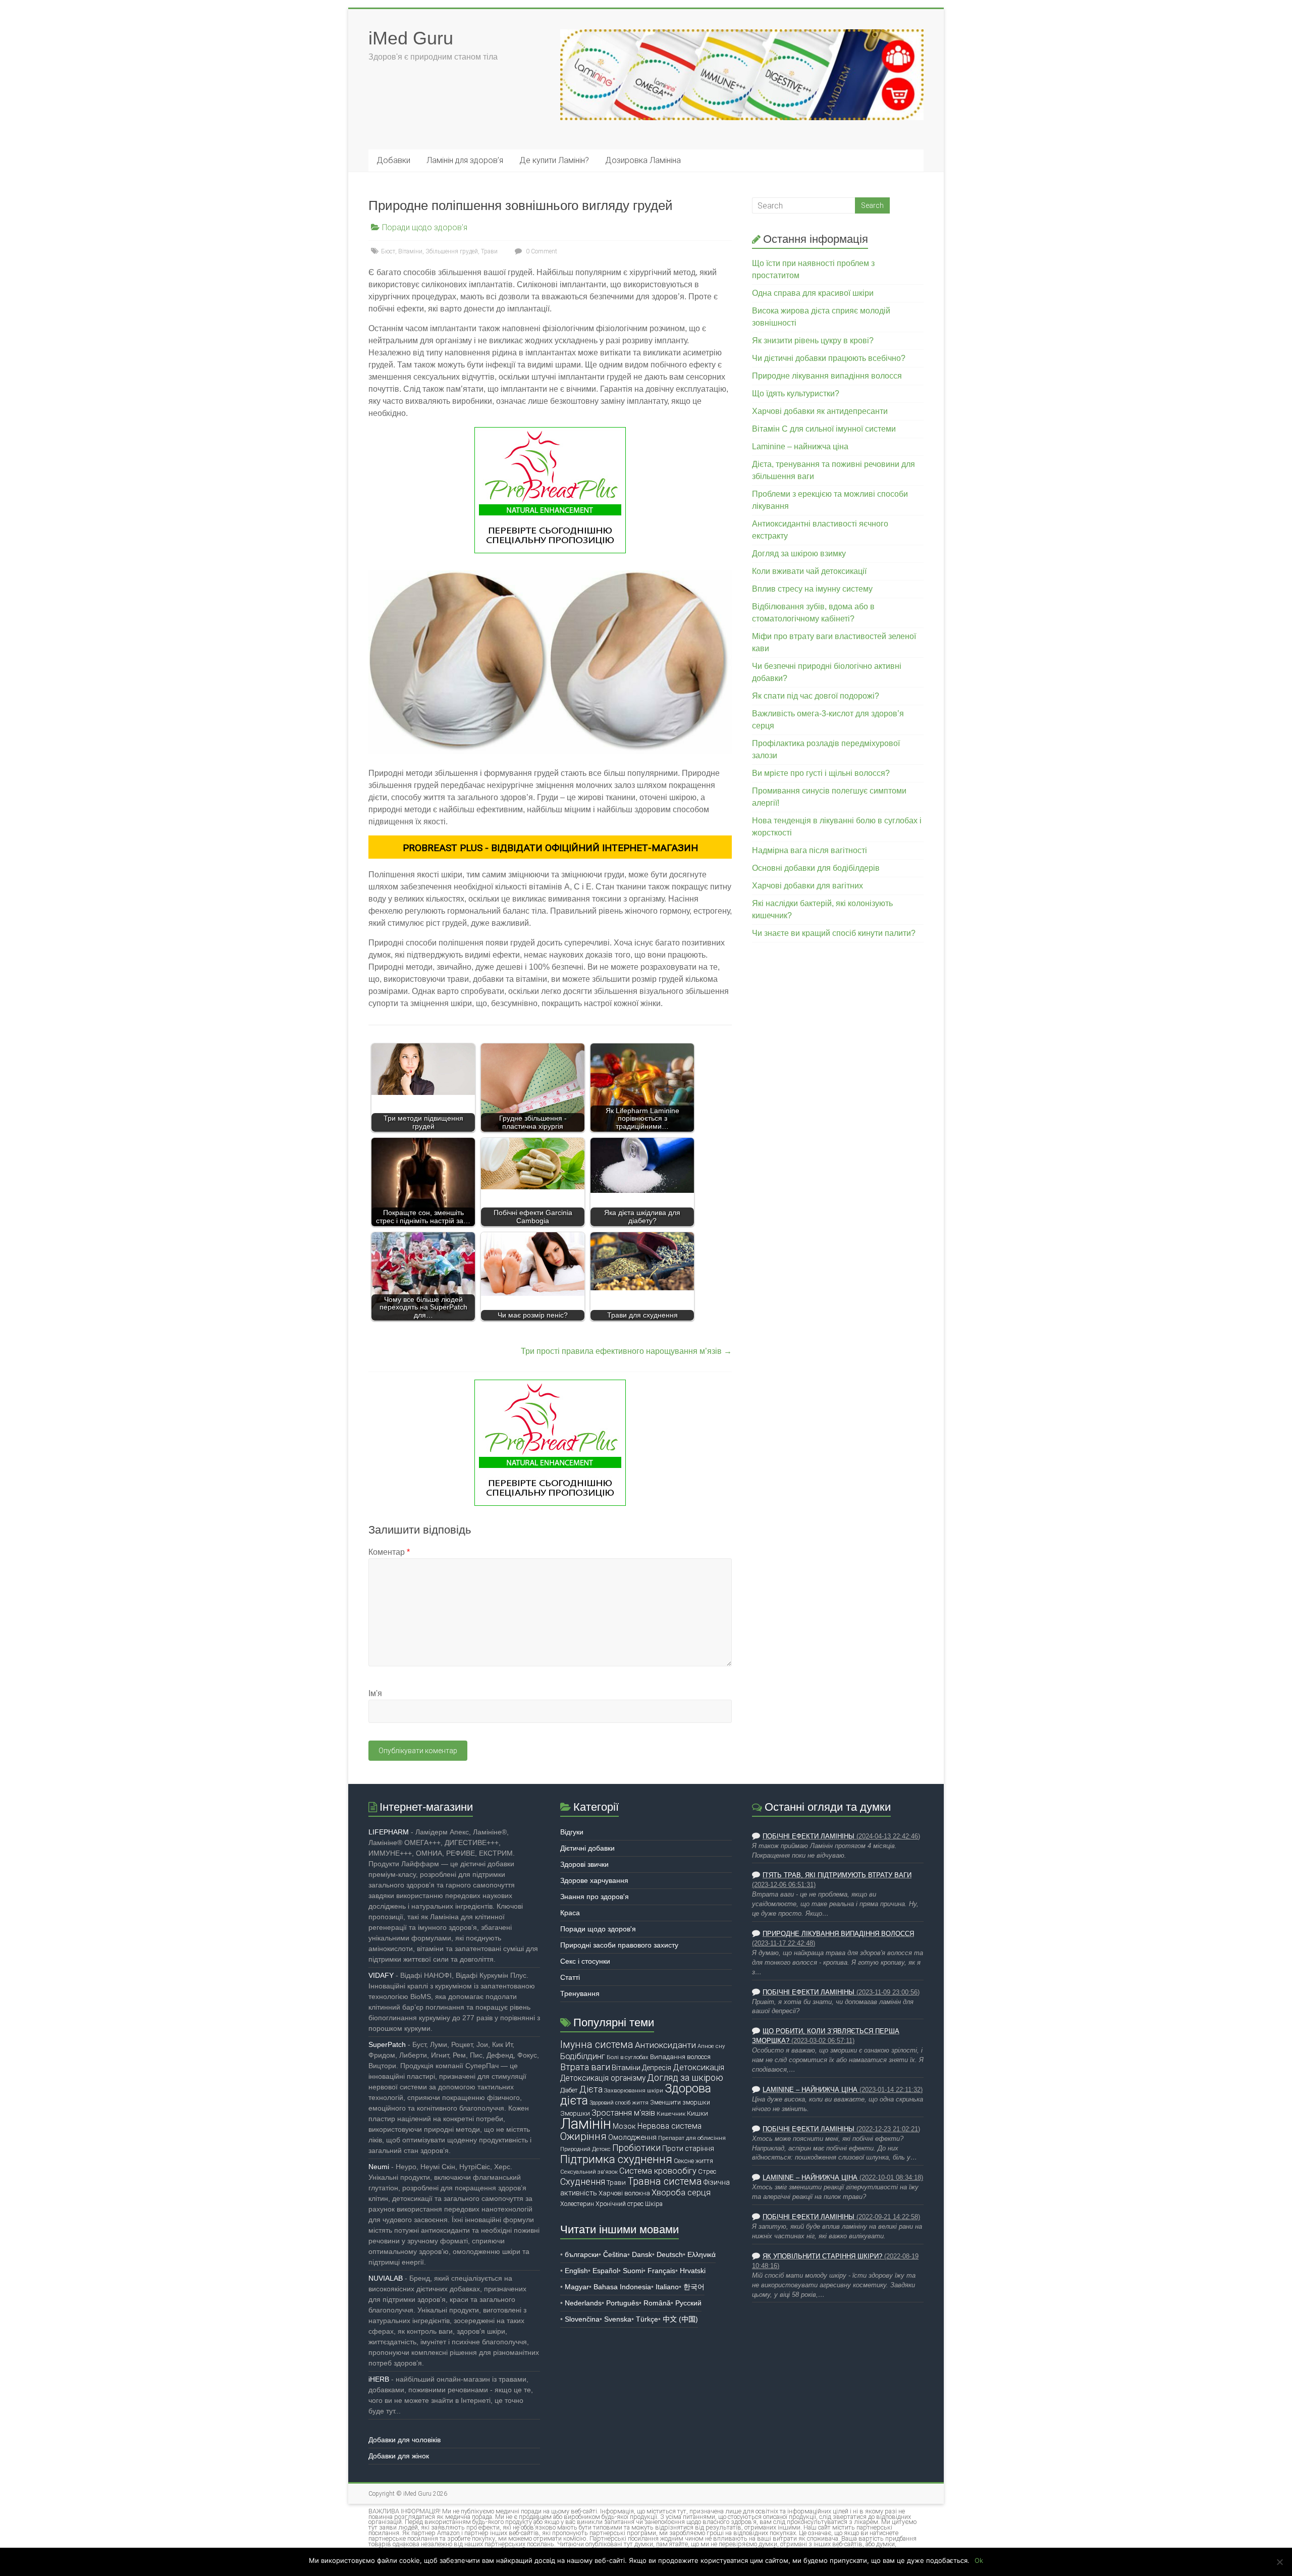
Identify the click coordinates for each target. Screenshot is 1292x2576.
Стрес (707, 2171)
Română (657, 2303)
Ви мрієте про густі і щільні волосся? (821, 773)
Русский (688, 2303)
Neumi (379, 2167)
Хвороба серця (681, 2193)
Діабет (569, 2090)
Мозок (624, 2126)
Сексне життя (693, 2161)
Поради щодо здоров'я (425, 227)
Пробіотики (636, 2148)
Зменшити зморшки (680, 2102)
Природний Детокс (585, 2149)
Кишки (697, 2113)
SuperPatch (387, 2044)
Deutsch (670, 2254)
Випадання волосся (680, 2057)
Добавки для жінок (399, 2456)
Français (661, 2271)
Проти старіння (688, 2148)
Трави (489, 251)
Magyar (577, 2287)
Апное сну (711, 2046)
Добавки (393, 160)
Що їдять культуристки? (796, 393)
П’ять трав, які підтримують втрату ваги (837, 1875)
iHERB (379, 2379)
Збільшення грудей (452, 251)
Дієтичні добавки (587, 1848)
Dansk (642, 2254)
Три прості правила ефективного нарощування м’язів (626, 1351)
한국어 (694, 2287)
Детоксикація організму (603, 2078)
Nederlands (583, 2303)
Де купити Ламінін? (554, 160)
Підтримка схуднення (616, 2159)
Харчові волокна (624, 2193)
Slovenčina (582, 2319)
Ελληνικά (702, 2254)
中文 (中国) (680, 2319)
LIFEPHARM (389, 1832)
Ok (979, 2560)
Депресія (657, 2068)
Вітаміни (410, 251)
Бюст (388, 251)
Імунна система (597, 2045)
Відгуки (572, 1832)
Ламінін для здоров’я (465, 160)
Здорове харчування (594, 1880)
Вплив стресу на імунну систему (812, 589)
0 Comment (541, 251)
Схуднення (583, 2181)
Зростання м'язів (623, 2113)
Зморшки (575, 2113)
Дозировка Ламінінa (643, 160)
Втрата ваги (585, 2067)
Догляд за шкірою (685, 2078)
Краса (570, 1913)
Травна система (665, 2181)
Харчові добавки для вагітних (807, 886)
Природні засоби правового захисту (619, 1945)
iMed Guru (411, 38)
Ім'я (375, 1693)
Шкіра (654, 2204)
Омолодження (632, 2137)
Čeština (615, 2254)
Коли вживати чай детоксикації (809, 571)
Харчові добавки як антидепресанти (820, 411)
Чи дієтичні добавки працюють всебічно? (829, 358)
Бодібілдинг (583, 2056)
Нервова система (669, 2126)
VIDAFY (381, 1975)
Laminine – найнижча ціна (800, 446)
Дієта (591, 2089)
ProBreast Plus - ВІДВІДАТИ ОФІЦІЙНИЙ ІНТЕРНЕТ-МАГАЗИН (550, 848)
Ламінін (586, 2124)
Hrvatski (693, 2271)
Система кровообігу (658, 2171)
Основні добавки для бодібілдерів (816, 868)
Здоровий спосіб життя (619, 2103)
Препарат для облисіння (692, 2138)
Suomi (633, 2271)
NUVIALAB (386, 2278)
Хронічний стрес (620, 2204)
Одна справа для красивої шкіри (813, 293)
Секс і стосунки (585, 1961)
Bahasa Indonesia (622, 2287)
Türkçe (647, 2319)
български (582, 2254)
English (576, 2271)
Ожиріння (583, 2136)
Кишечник (671, 2114)
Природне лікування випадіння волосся (827, 376)
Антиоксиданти (665, 2045)
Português (623, 2303)
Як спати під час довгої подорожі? (816, 696)
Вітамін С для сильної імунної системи (824, 429)
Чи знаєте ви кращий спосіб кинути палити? (834, 933)
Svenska (618, 2319)
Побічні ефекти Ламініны (809, 1836)
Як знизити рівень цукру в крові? (813, 340)
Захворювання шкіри (634, 2090)
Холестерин (577, 2204)
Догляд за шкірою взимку (799, 554)
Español (605, 2271)
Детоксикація (698, 2067)
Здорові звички (584, 1864)
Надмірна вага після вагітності (810, 850)
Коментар (389, 1552)
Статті (570, 1977)
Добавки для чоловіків (405, 2440)
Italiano (667, 2287)
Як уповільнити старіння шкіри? (822, 2256)
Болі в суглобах (628, 2057)
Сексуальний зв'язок (589, 2172)
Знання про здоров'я (595, 1897)
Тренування (580, 1993)
